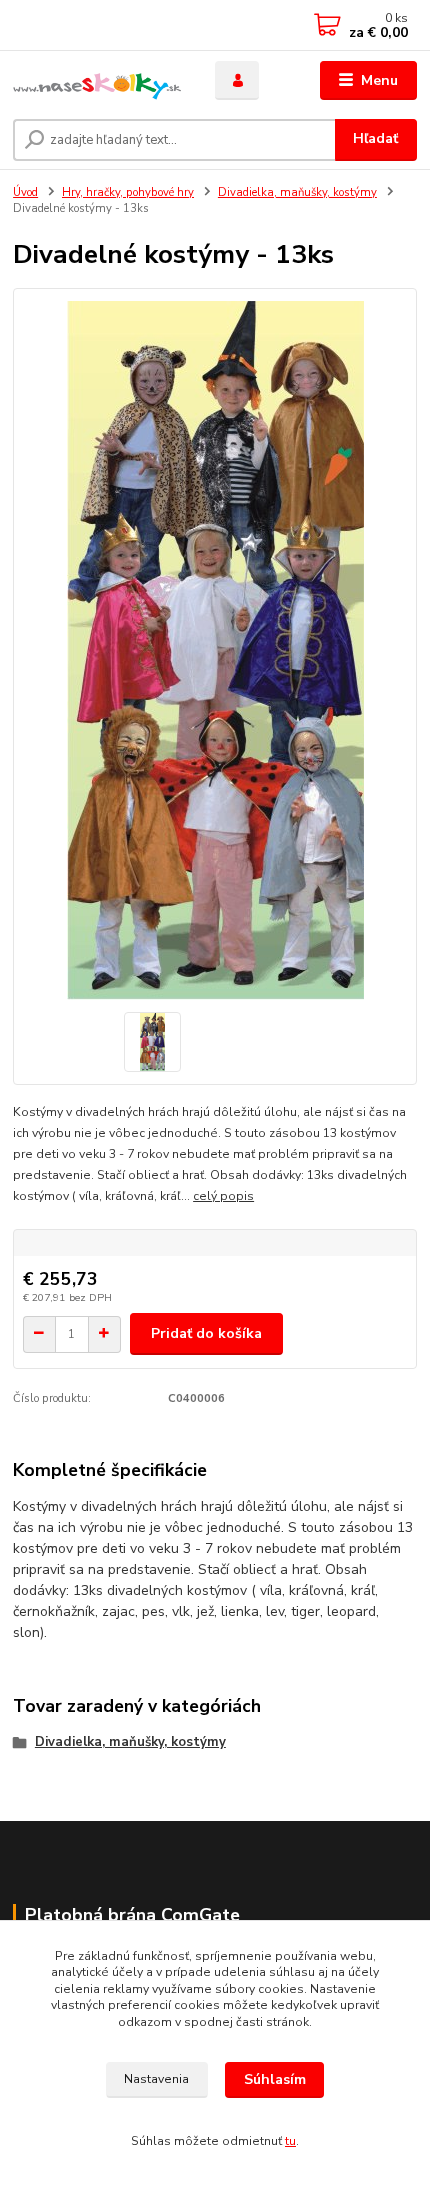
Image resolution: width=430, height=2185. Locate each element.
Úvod (25, 192)
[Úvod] (97, 80)
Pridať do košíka (206, 1333)
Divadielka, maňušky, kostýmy (297, 192)
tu (290, 2141)
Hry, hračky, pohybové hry (128, 192)
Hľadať (375, 138)
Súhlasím (275, 2079)
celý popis (223, 1196)
